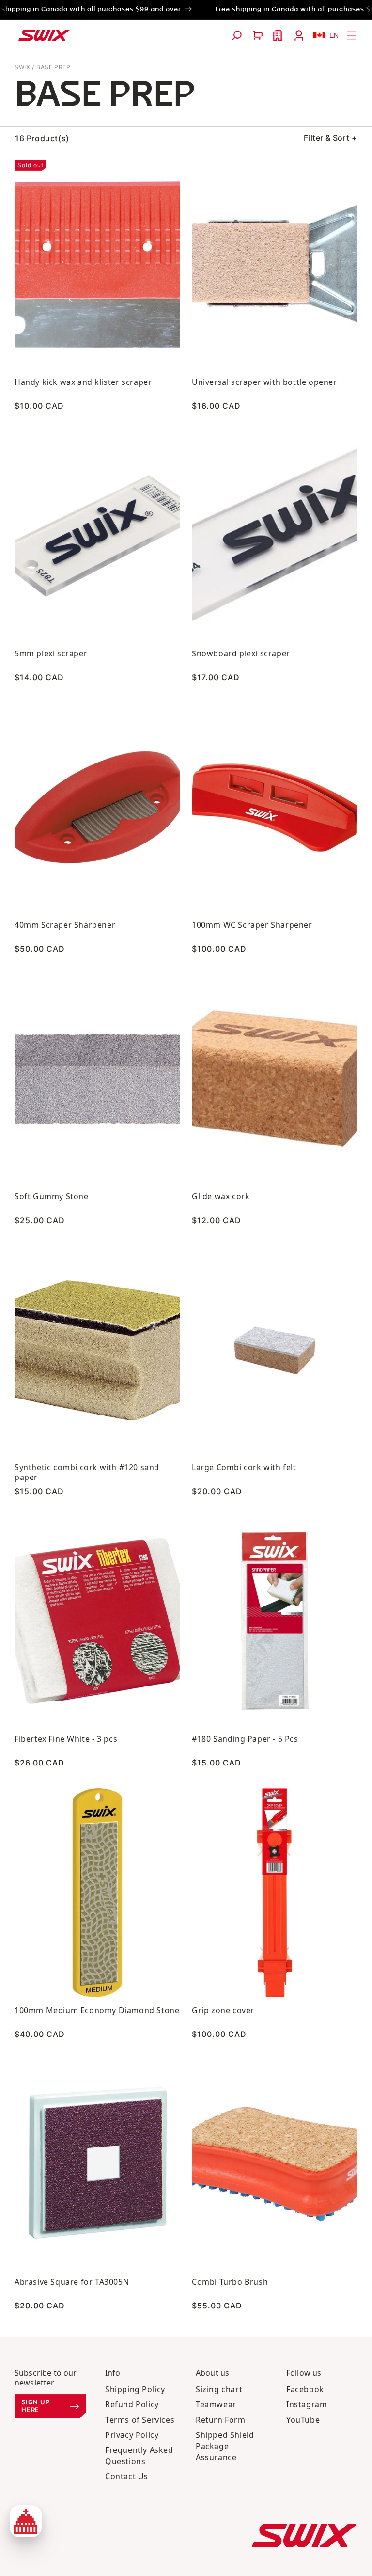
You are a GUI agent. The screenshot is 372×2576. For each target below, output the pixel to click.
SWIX (22, 67)
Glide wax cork (221, 1196)
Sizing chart (219, 2389)
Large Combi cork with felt (244, 1467)
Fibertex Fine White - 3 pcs (66, 1739)
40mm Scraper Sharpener (65, 925)
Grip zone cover (223, 2010)
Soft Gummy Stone (52, 1196)
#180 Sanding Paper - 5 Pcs (245, 1739)
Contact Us (127, 2476)
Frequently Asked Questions (139, 2456)
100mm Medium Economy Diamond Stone (97, 2010)
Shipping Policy (135, 2389)
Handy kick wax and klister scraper (83, 382)
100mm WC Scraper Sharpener (252, 925)
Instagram (307, 2404)
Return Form (221, 2420)
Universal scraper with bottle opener (264, 382)
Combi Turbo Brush (230, 2282)
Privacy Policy (132, 2435)
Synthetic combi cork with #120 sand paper (87, 1472)
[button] (237, 35)
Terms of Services (140, 2420)
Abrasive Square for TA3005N (72, 2282)
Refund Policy (132, 2404)
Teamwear (216, 2404)
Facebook (305, 2389)
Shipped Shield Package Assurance (225, 2446)
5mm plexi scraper (51, 653)
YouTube (303, 2420)
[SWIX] (304, 2536)
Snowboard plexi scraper (241, 653)
